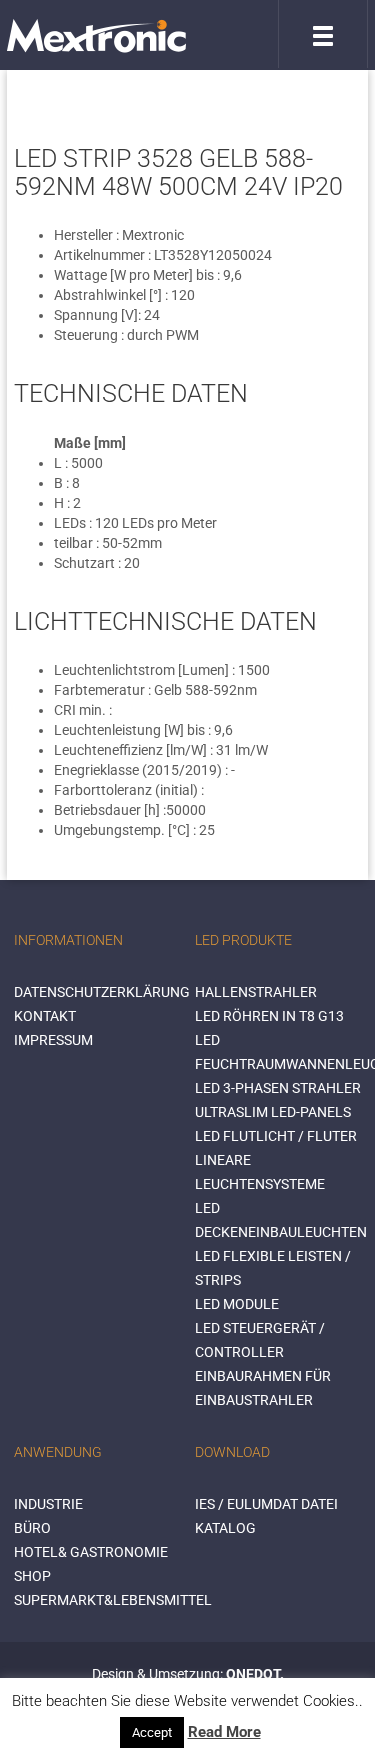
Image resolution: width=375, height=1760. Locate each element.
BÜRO (32, 1528)
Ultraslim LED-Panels (273, 1112)
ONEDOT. (255, 1674)
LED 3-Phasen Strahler (278, 1088)
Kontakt (45, 1016)
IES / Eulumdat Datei (266, 1504)
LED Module (237, 1304)
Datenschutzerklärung (102, 992)
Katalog (225, 1528)
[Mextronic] (96, 35)
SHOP (32, 1576)
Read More (224, 1732)
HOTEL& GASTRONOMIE (91, 1552)
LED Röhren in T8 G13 (269, 1016)
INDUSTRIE (48, 1504)
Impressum (53, 1040)
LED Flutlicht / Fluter (276, 1136)
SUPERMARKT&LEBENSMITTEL (113, 1600)
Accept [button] (152, 1732)
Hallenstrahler (256, 992)
